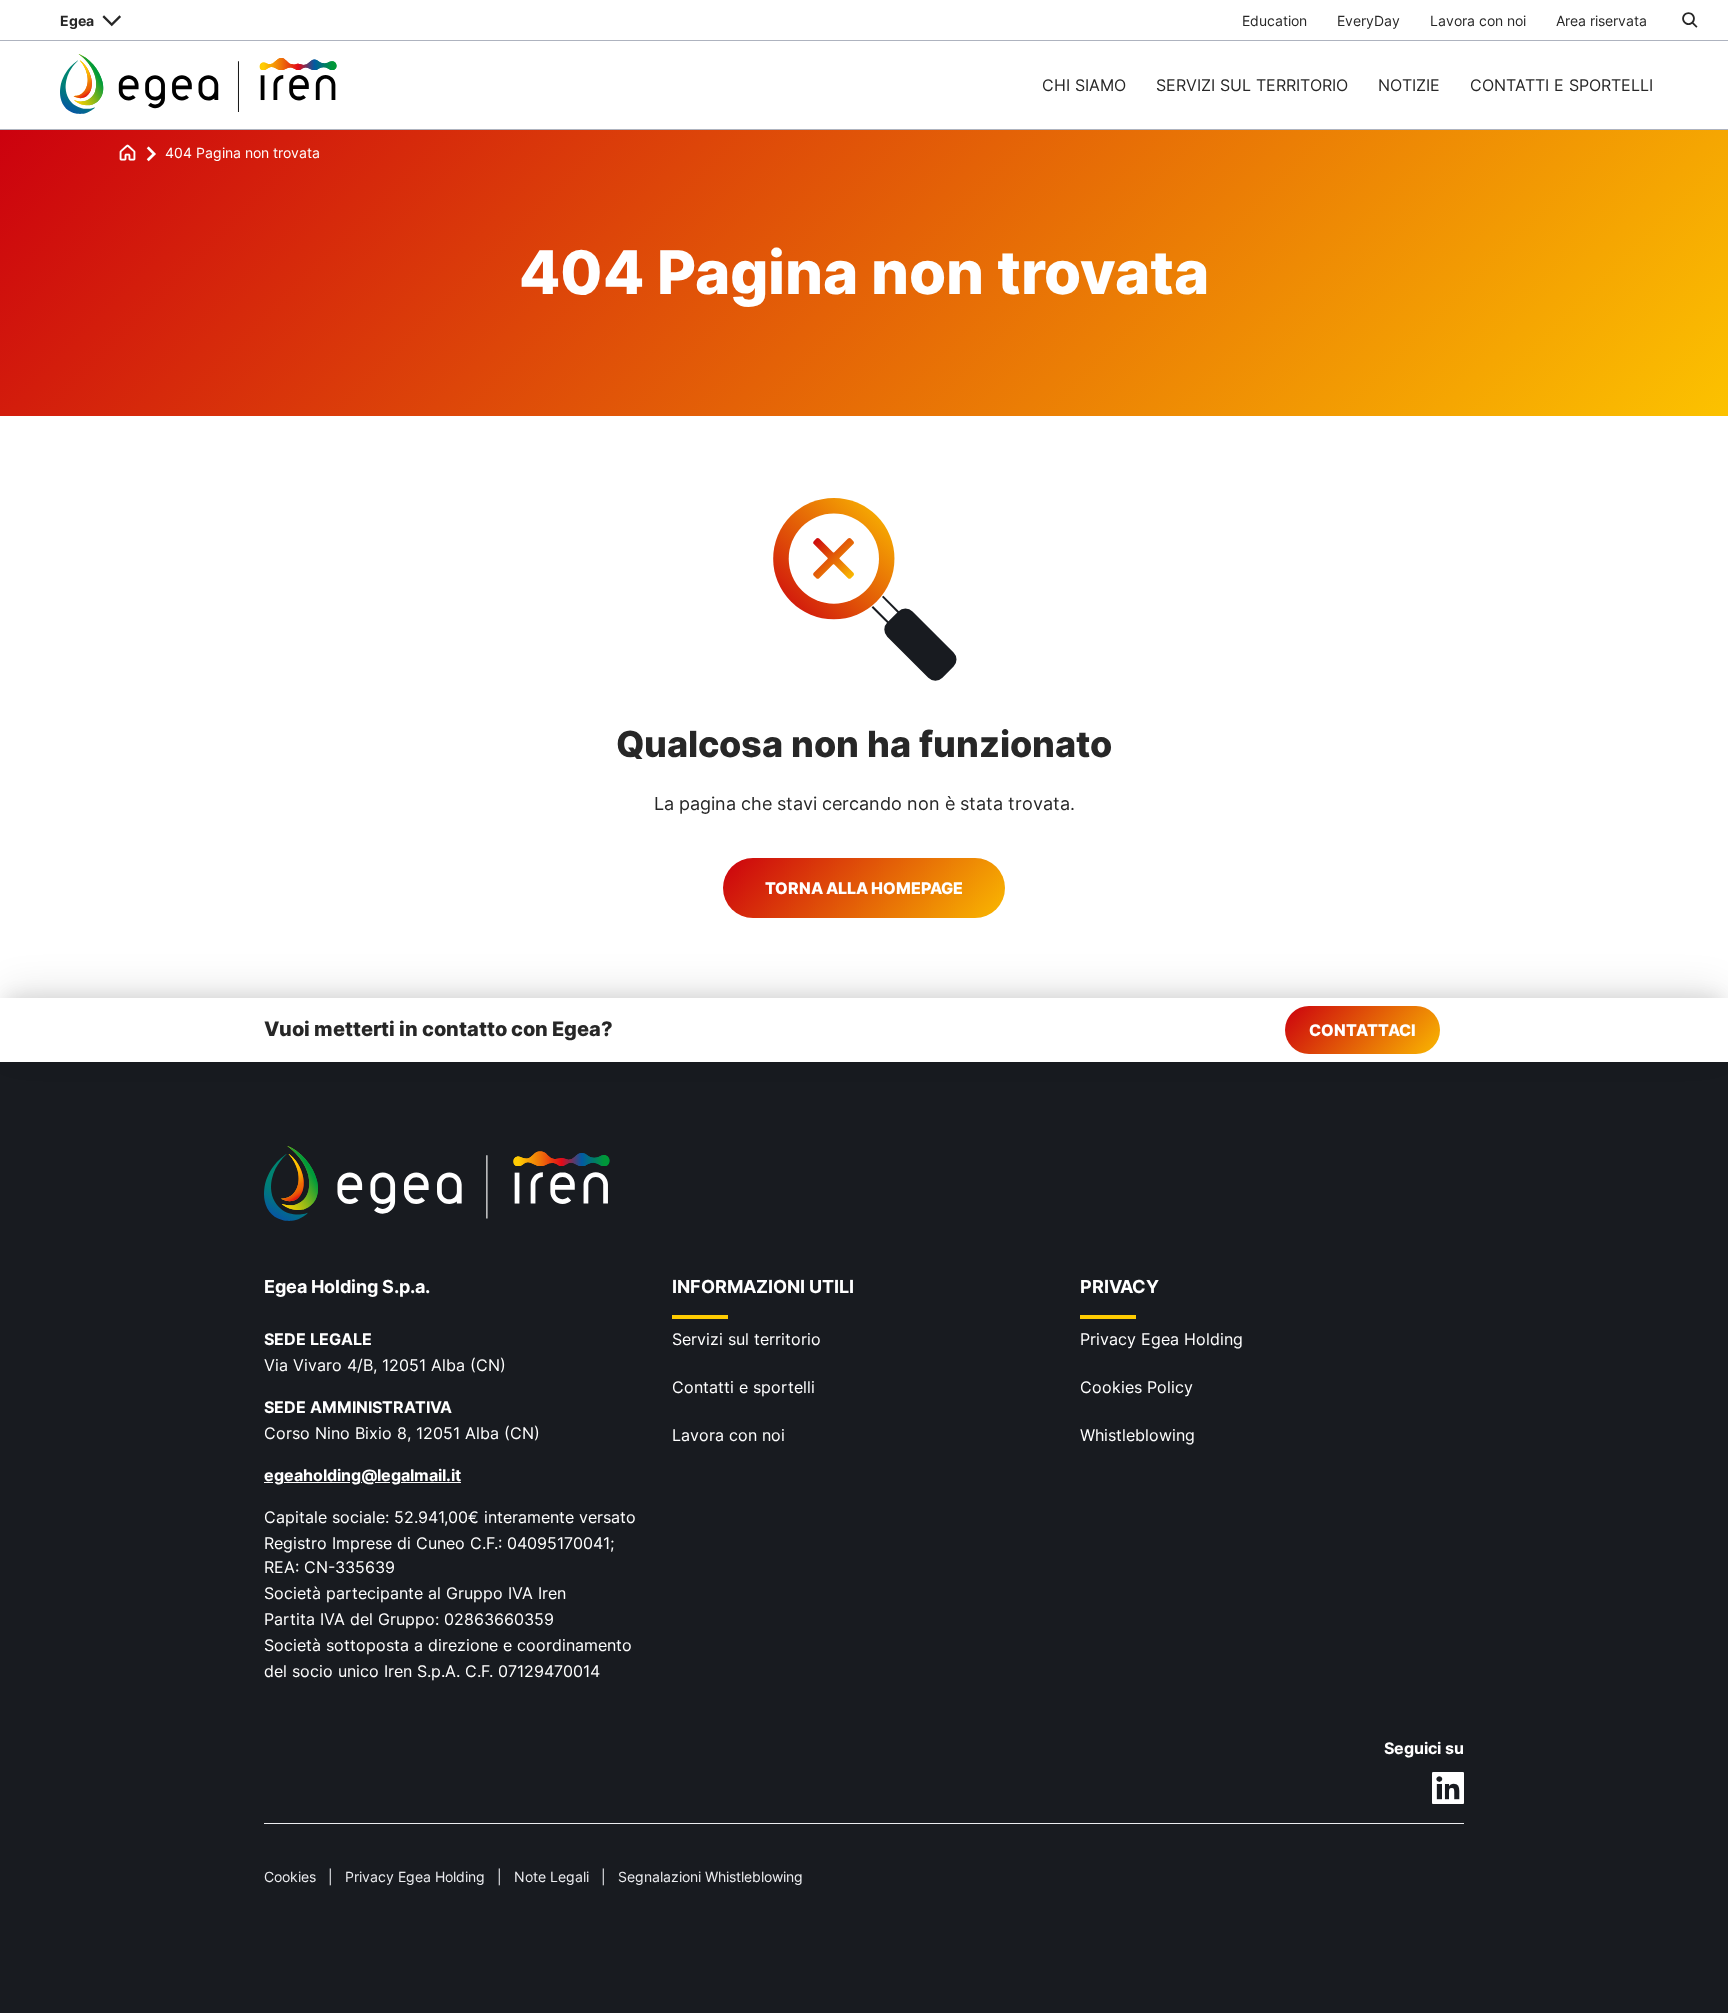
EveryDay (1368, 20)
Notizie (1409, 85)
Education (1274, 20)
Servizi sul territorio (1252, 85)
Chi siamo (1084, 85)
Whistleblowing (1137, 1435)
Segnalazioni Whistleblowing (710, 1876)
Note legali (551, 1876)
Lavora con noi (1478, 20)
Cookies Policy (1136, 1387)
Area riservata (1601, 20)
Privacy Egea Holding (1161, 1339)
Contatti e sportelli (1561, 85)
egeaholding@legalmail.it (362, 1475)
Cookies (290, 1876)
